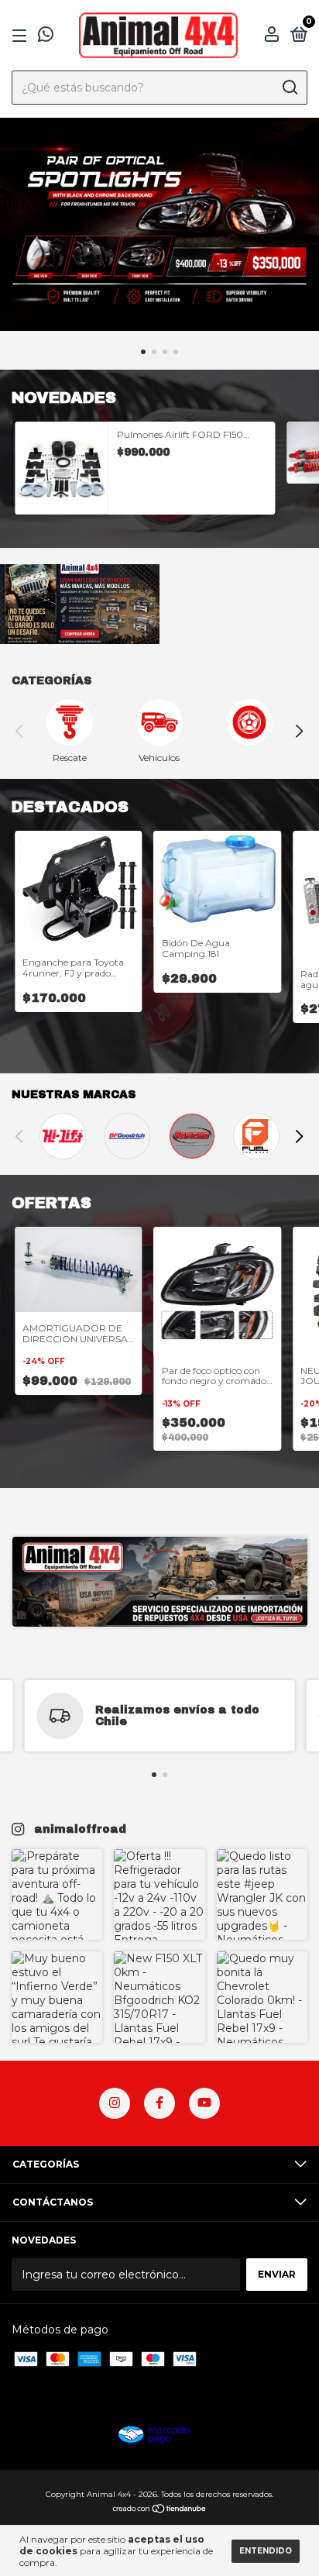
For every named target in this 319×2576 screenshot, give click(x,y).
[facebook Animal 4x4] (159, 2103)
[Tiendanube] (160, 2510)
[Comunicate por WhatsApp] (46, 37)
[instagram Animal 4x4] (115, 2103)
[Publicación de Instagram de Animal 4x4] (57, 1894)
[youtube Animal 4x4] (204, 2103)
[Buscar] (289, 88)
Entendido (266, 2551)
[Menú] (22, 36)
